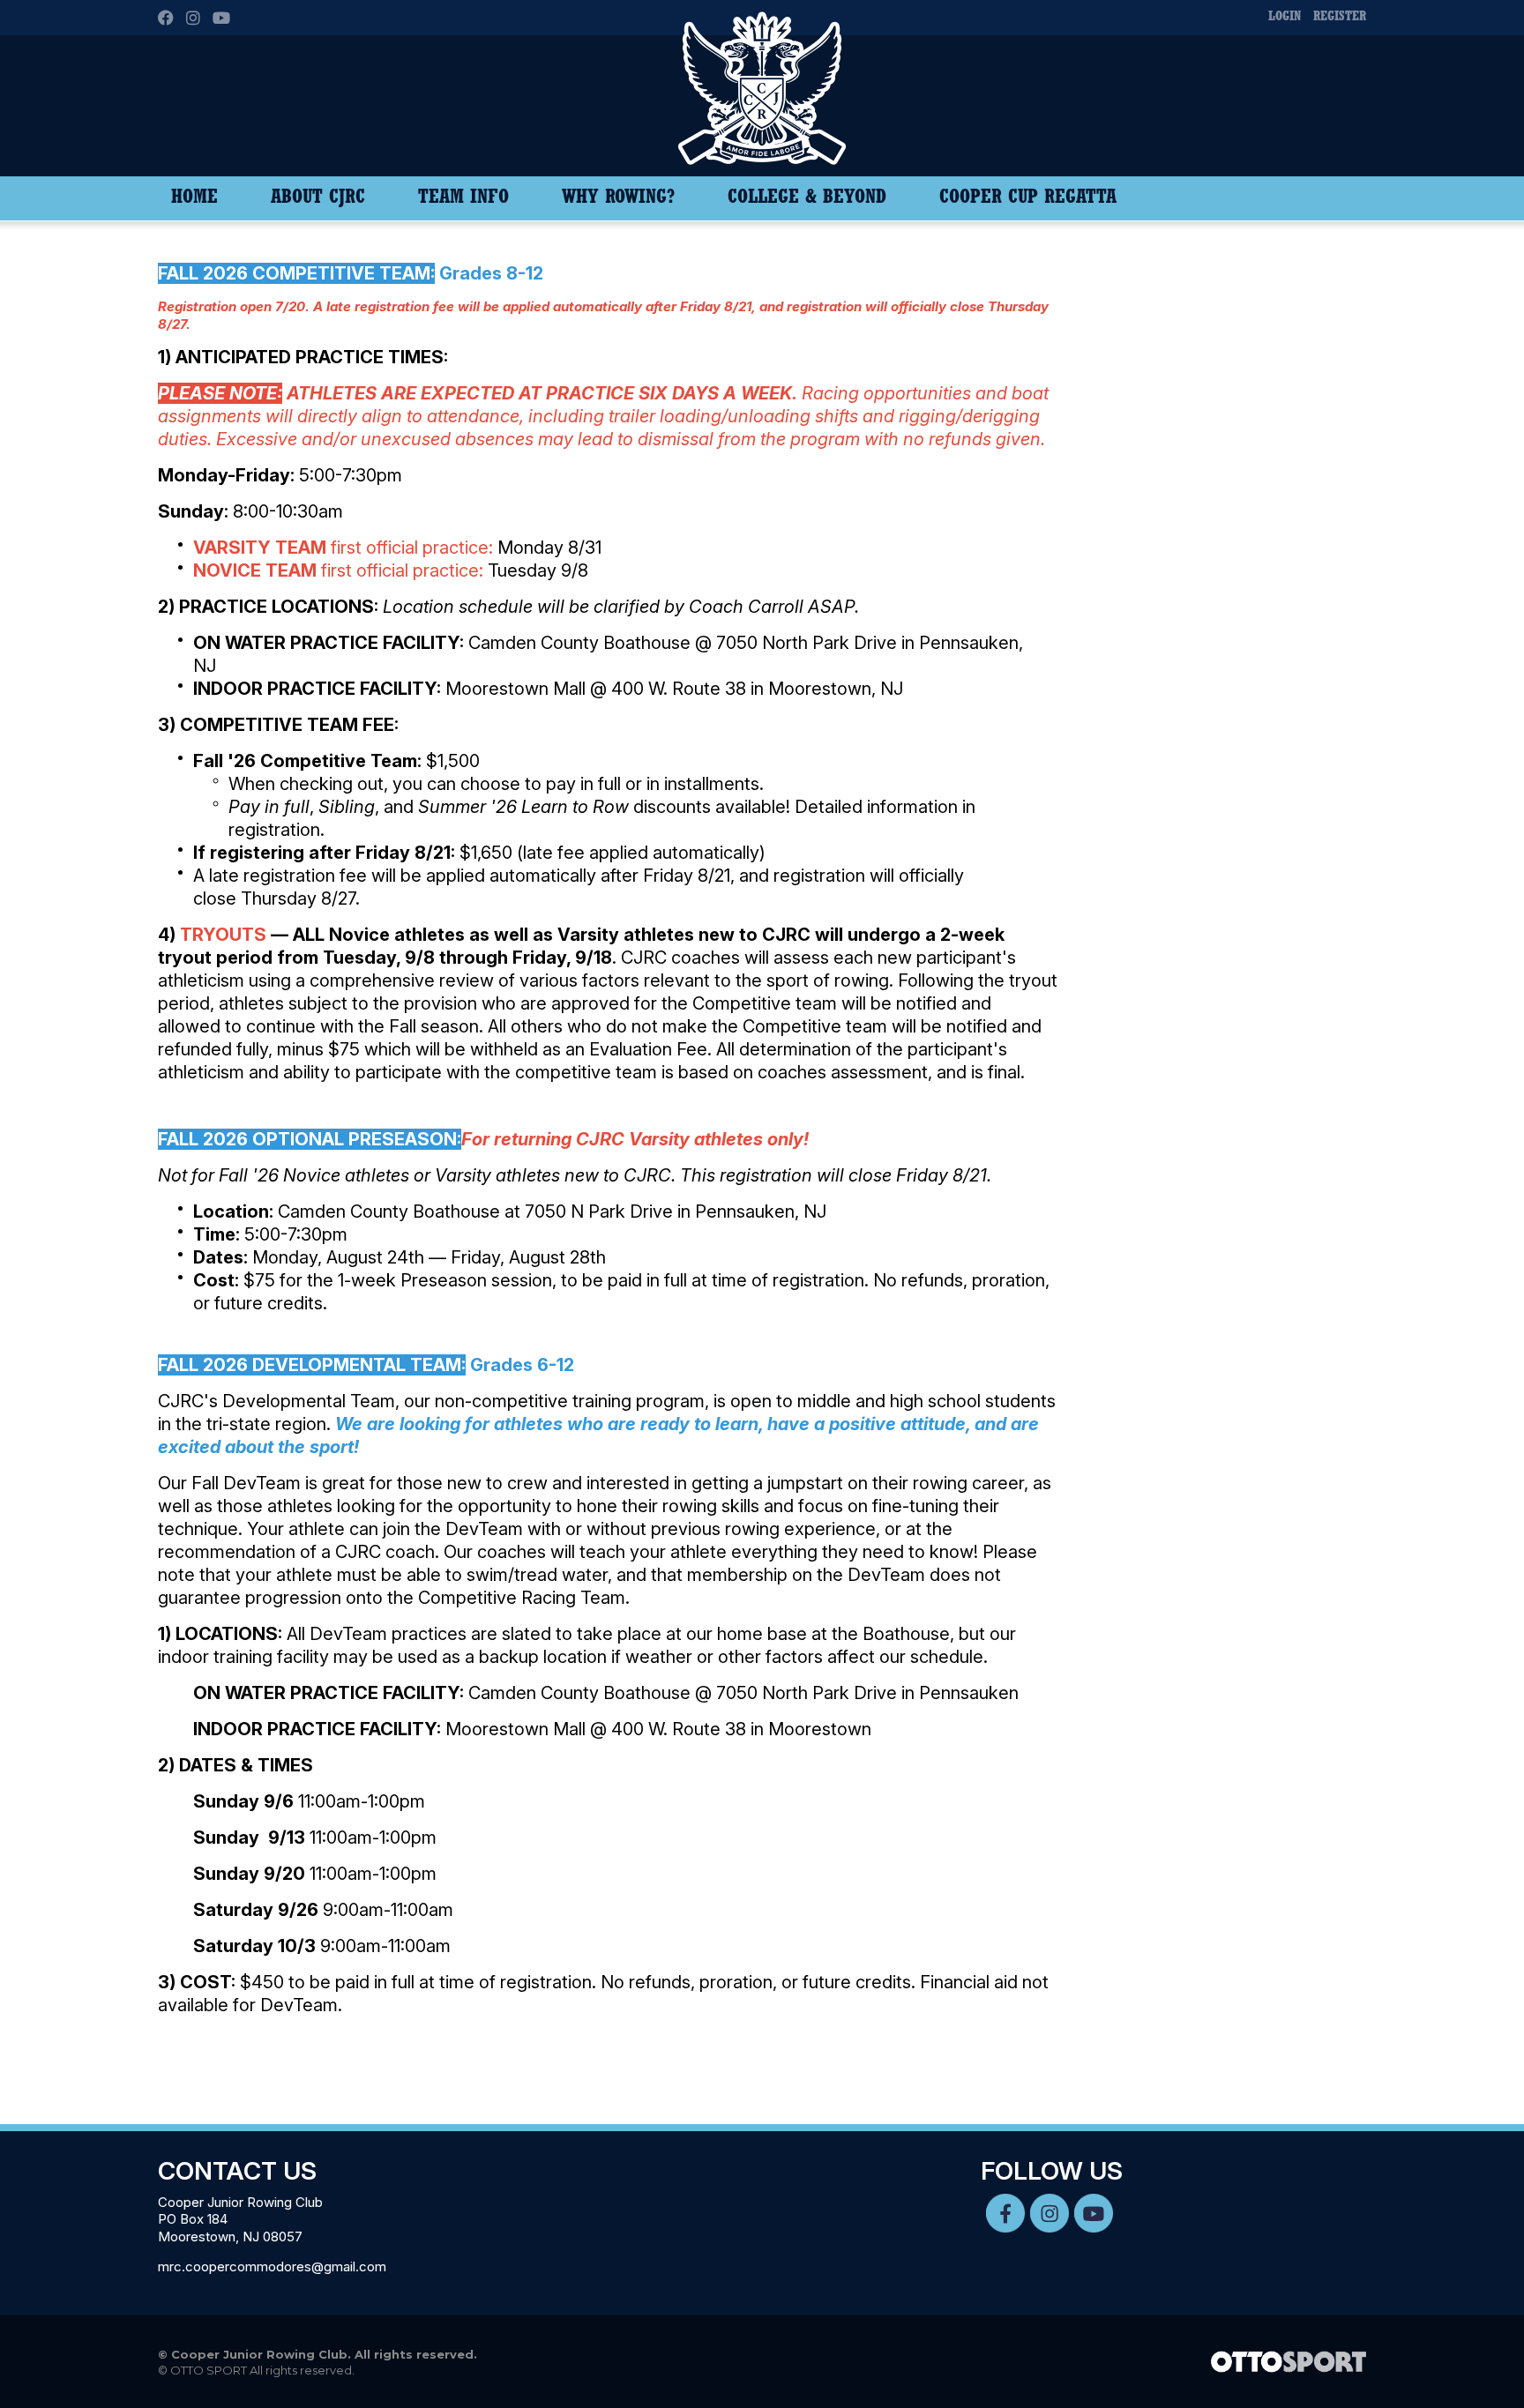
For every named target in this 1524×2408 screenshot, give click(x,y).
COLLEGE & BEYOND (807, 198)
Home (194, 198)
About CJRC (318, 198)
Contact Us (237, 2171)
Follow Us (1052, 2171)
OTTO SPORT (209, 2370)
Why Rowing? (618, 198)
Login (1285, 17)
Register (1340, 17)
